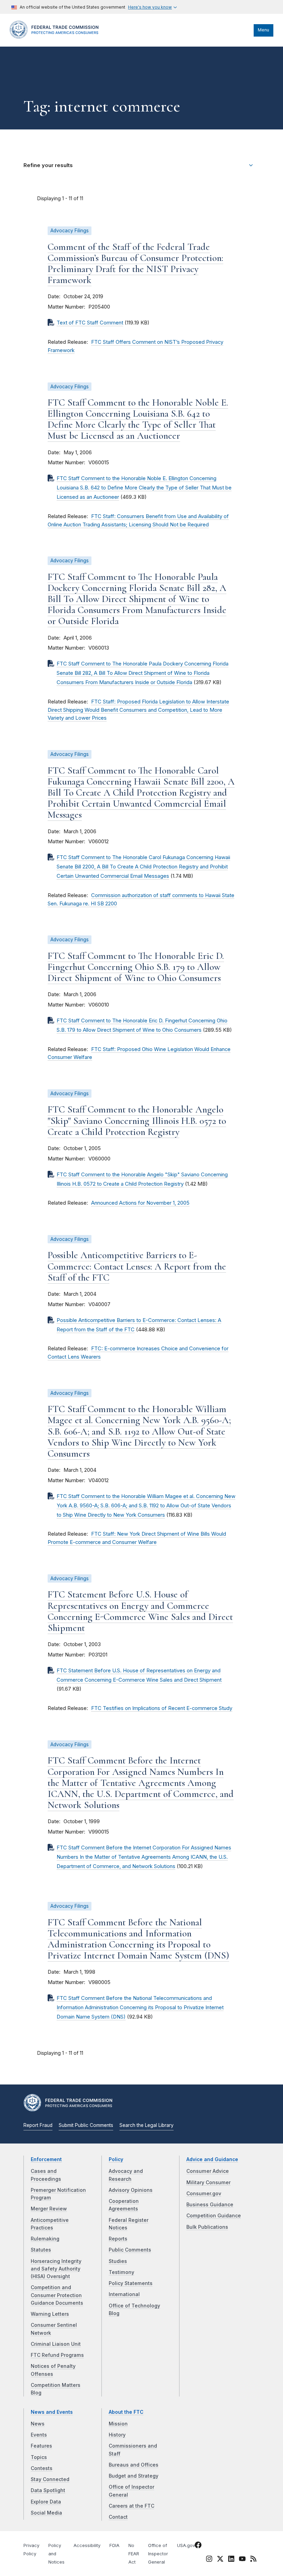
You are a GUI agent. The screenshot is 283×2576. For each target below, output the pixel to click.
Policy (116, 2159)
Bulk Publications (207, 2227)
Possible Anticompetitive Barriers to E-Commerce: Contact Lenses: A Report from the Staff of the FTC (137, 1266)
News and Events (52, 2412)
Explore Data (46, 2502)
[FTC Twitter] (220, 2559)
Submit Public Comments (86, 2125)
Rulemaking (45, 2239)
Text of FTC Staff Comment (90, 323)
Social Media (46, 2513)
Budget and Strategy (134, 2476)
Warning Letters (50, 2314)
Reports (118, 2239)
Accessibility (87, 2545)
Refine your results (48, 165)
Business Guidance (210, 2205)
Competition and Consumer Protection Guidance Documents (57, 2295)
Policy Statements (131, 2283)
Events (39, 2435)
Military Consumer (208, 2183)
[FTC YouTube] (242, 2560)
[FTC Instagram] (209, 2560)
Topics (39, 2457)
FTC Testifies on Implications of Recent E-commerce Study (162, 1708)
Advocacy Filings (70, 231)
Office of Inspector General (158, 2554)
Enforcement (46, 2159)
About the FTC (126, 2412)
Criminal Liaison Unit (56, 2344)
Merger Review (49, 2209)
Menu (264, 30)
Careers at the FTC (131, 2506)
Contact (118, 2517)
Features (41, 2446)
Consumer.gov (204, 2194)
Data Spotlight (48, 2490)
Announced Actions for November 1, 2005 (140, 1203)
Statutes (41, 2250)
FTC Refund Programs (57, 2355)
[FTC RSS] (253, 2560)
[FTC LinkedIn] (231, 2560)
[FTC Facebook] (198, 2546)
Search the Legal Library (147, 2125)
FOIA (114, 2545)
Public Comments (130, 2250)
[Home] (56, 37)
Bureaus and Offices (134, 2465)
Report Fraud (38, 2125)
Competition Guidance (214, 2216)
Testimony (121, 2272)
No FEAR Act (134, 2554)
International (124, 2294)
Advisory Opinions (131, 2190)
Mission (118, 2424)
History (117, 2435)
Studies (118, 2261)
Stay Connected (50, 2479)
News (38, 2424)
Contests (42, 2468)
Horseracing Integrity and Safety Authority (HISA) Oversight (56, 2269)
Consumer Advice (208, 2171)
